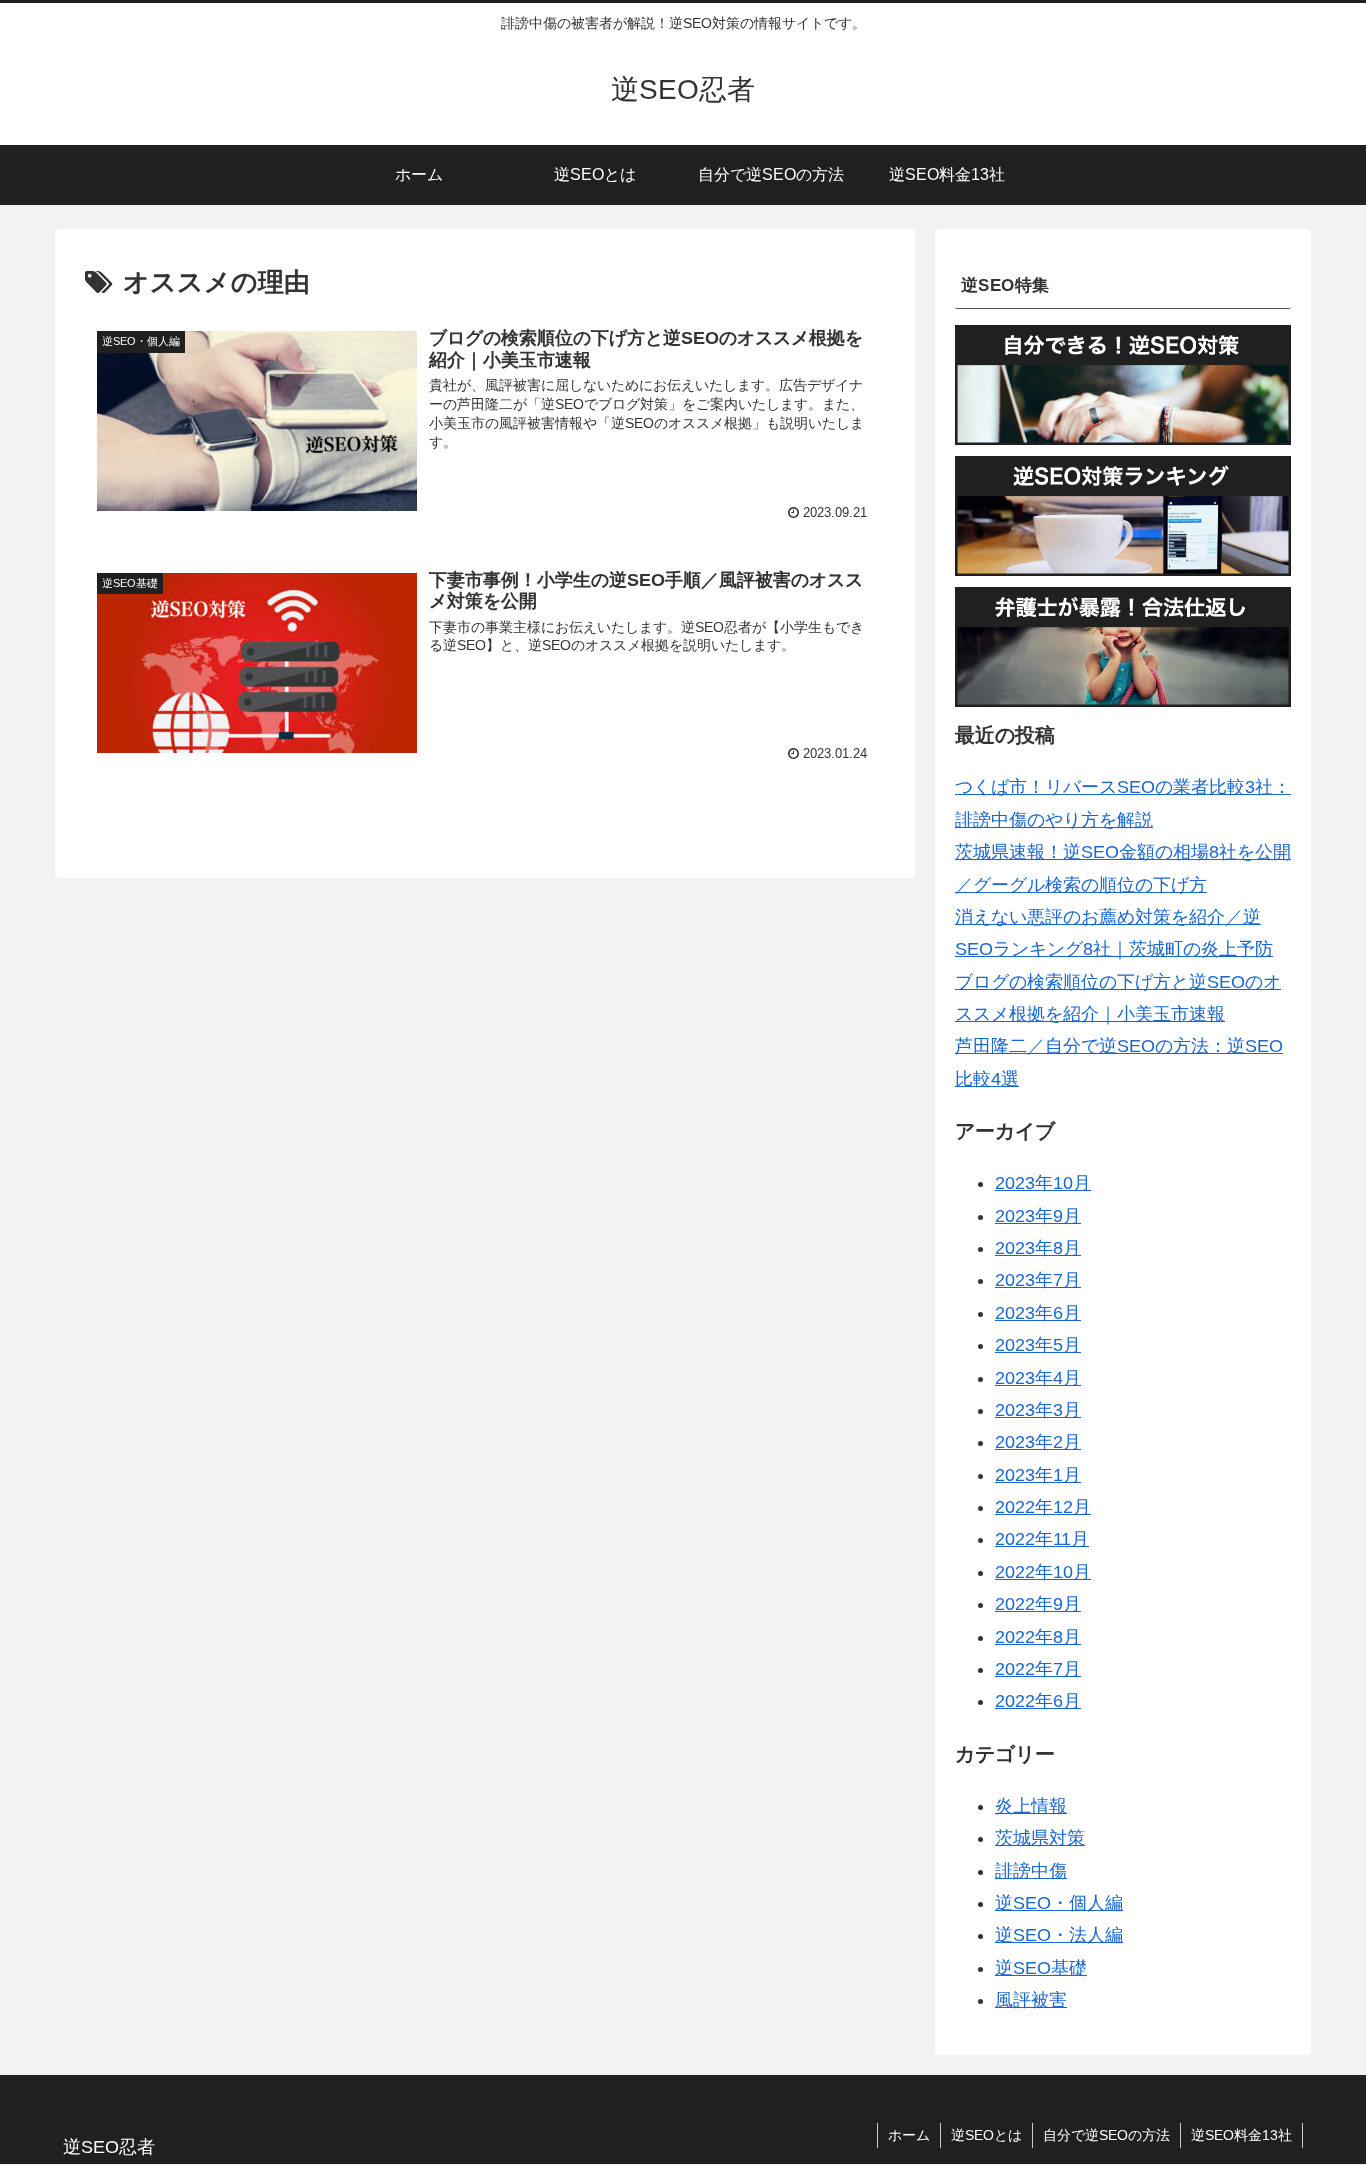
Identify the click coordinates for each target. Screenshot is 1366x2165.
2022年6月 (1038, 1701)
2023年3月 (1038, 1410)
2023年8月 (1038, 1248)
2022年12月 (1043, 1507)
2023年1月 (1038, 1475)
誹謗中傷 (1031, 1871)
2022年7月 (1038, 1669)
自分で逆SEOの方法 (1106, 2135)
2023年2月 (1038, 1442)
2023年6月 (1038, 1313)
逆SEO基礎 (1041, 1968)
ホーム (909, 2135)
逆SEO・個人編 (1059, 1903)
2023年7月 (1038, 1280)
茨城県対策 (1040, 1838)
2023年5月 (1038, 1345)
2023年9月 (1038, 1216)
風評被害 (1031, 2000)
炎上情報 (1031, 1806)
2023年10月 (1043, 1183)
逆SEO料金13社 (1241, 2135)
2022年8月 (1038, 1637)
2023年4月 (1038, 1378)
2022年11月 (1042, 1540)
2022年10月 (1043, 1572)
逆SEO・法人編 (1059, 1935)
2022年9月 (1038, 1604)
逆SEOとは (986, 2135)
